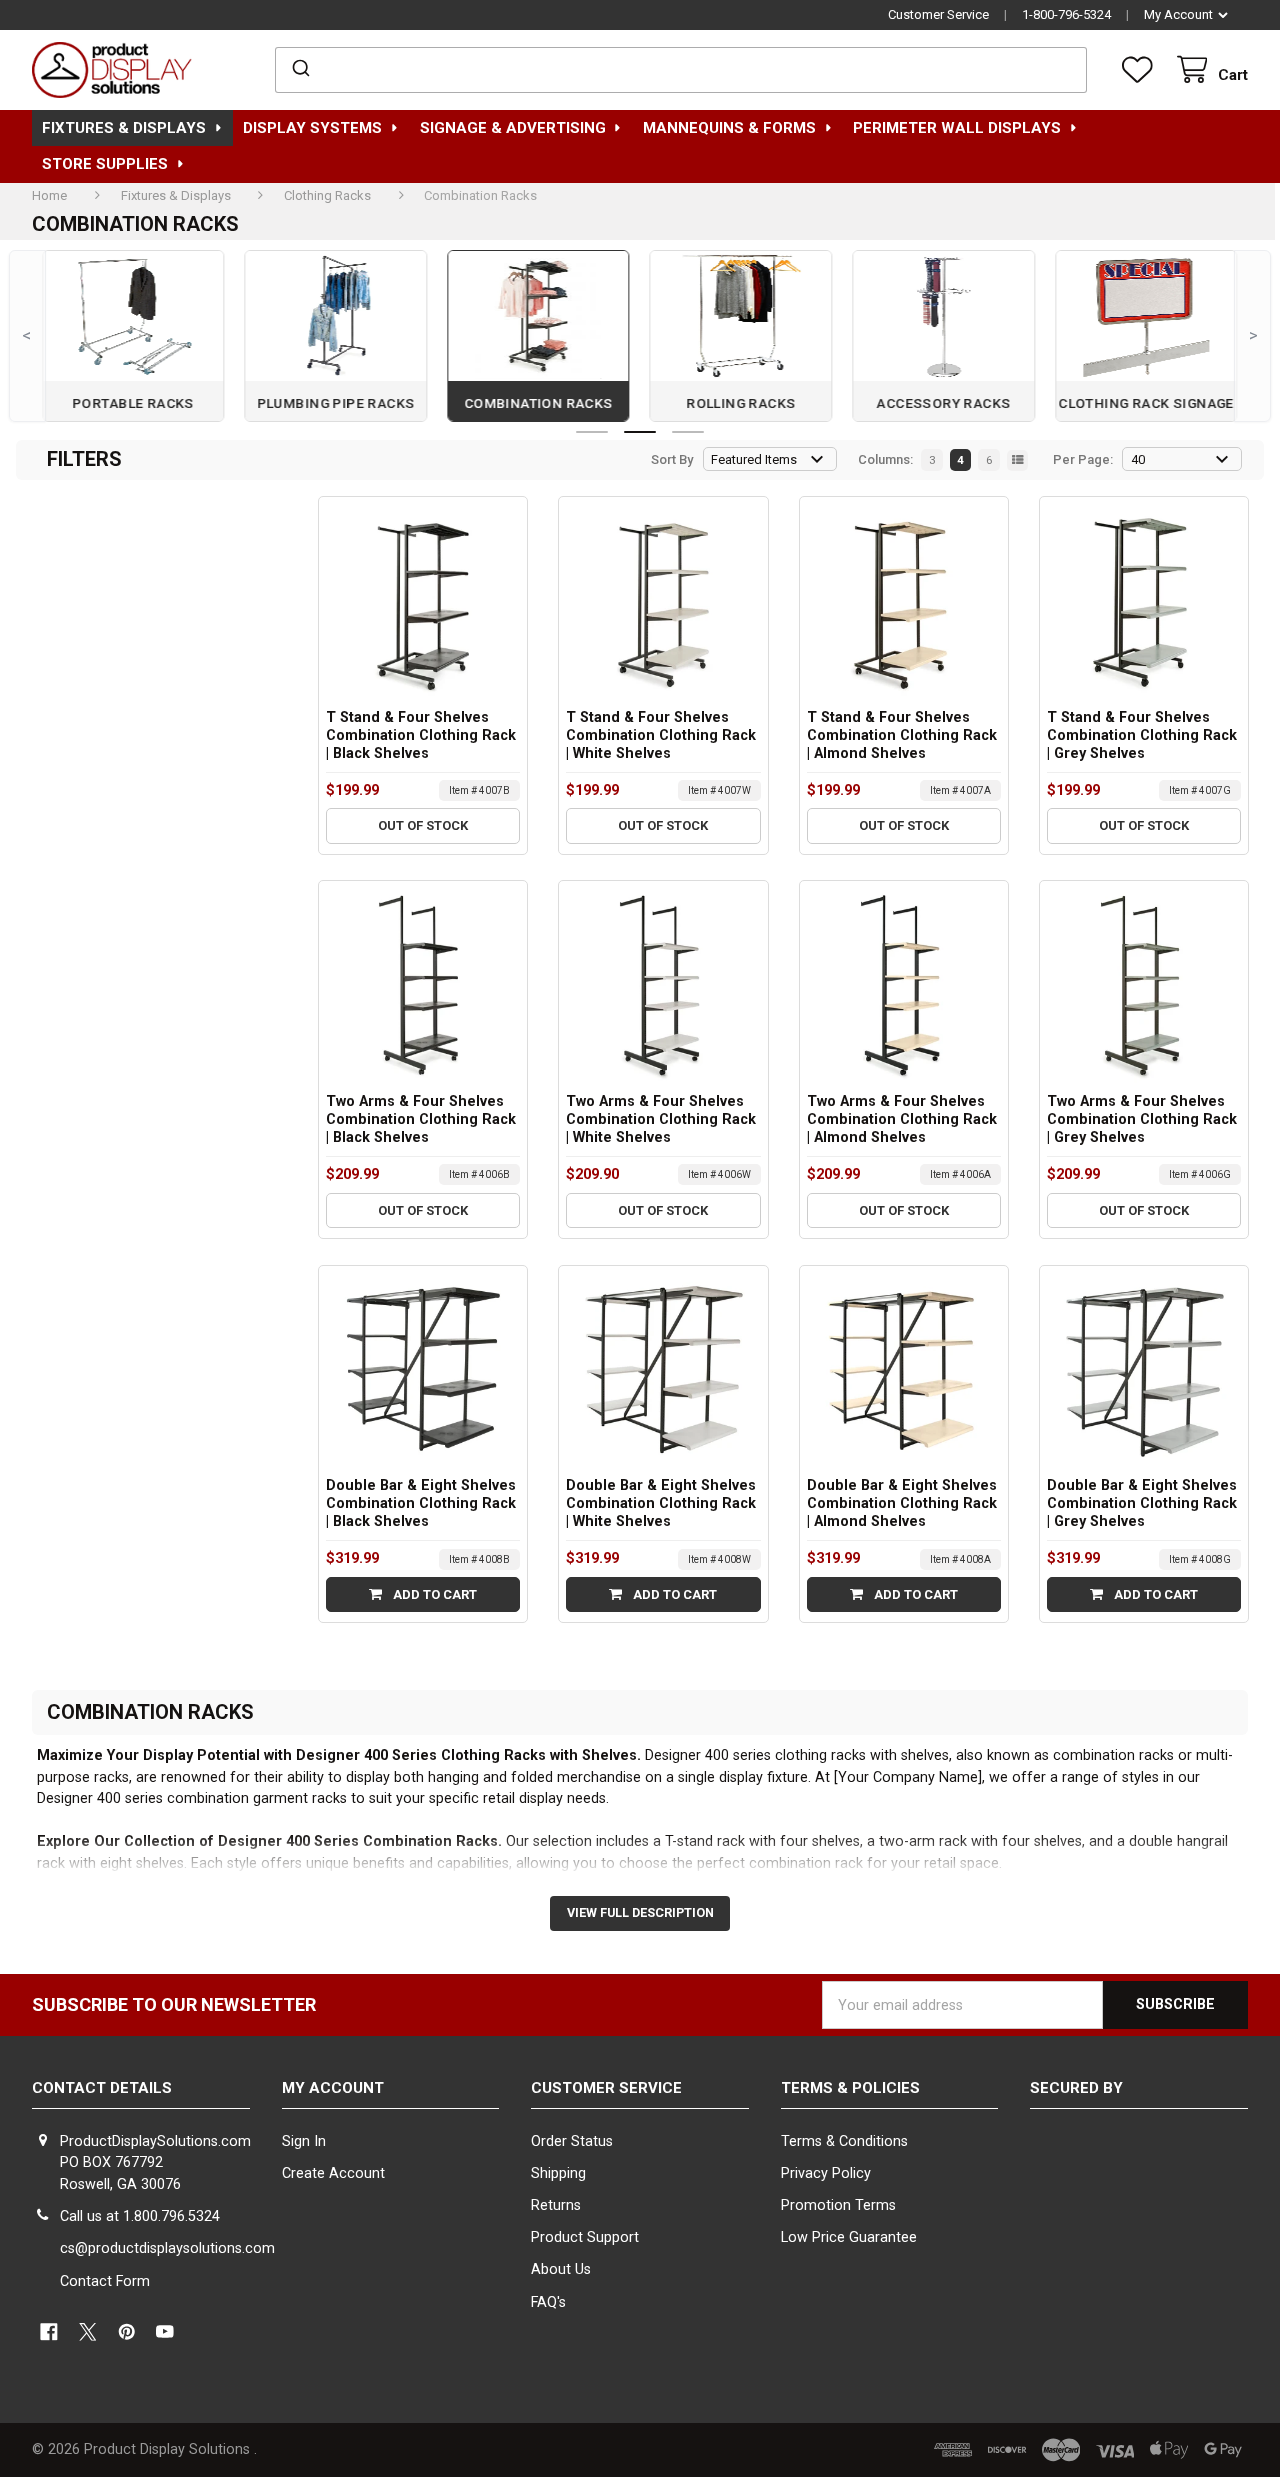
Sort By (672, 459)
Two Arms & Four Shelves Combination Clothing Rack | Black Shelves (421, 1119)
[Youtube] (165, 2331)
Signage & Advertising (513, 128)
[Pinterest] (126, 2331)
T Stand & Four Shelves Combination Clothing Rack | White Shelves (661, 735)
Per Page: (1083, 459)
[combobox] (681, 70)
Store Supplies (105, 164)
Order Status (572, 2141)
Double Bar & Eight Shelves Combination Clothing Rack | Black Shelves (421, 1503)
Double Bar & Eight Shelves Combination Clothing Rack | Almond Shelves (902, 1503)
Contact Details (102, 2088)
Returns (556, 2205)
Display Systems (312, 128)
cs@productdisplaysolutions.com (167, 2248)
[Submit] (299, 70)
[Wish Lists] (1141, 70)
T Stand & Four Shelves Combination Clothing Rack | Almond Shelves (902, 735)
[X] (87, 2331)
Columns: (885, 459)
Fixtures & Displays (124, 128)
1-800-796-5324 (1066, 14)
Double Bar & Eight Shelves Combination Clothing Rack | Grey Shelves (1142, 1503)
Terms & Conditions (844, 2141)
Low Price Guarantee (849, 2237)
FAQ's (548, 2302)
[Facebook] (48, 2331)
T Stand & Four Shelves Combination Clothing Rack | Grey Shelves (1142, 735)
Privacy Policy (826, 2173)
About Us (561, 2269)
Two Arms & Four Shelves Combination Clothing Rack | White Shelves (661, 1119)
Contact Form (105, 2281)
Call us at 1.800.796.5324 (140, 2216)
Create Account (333, 2173)
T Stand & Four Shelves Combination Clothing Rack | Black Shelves (421, 735)
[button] (1139, 2167)
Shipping (558, 2173)
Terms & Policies (850, 2088)
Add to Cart (433, 1594)
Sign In (304, 2141)
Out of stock (423, 825)
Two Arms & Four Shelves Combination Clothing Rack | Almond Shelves (902, 1119)
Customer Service (938, 14)
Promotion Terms (838, 2205)
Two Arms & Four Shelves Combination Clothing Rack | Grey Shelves (1142, 1119)
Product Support (585, 2237)
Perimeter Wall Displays (957, 128)
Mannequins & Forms (729, 128)
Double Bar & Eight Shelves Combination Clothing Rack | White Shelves (661, 1503)
